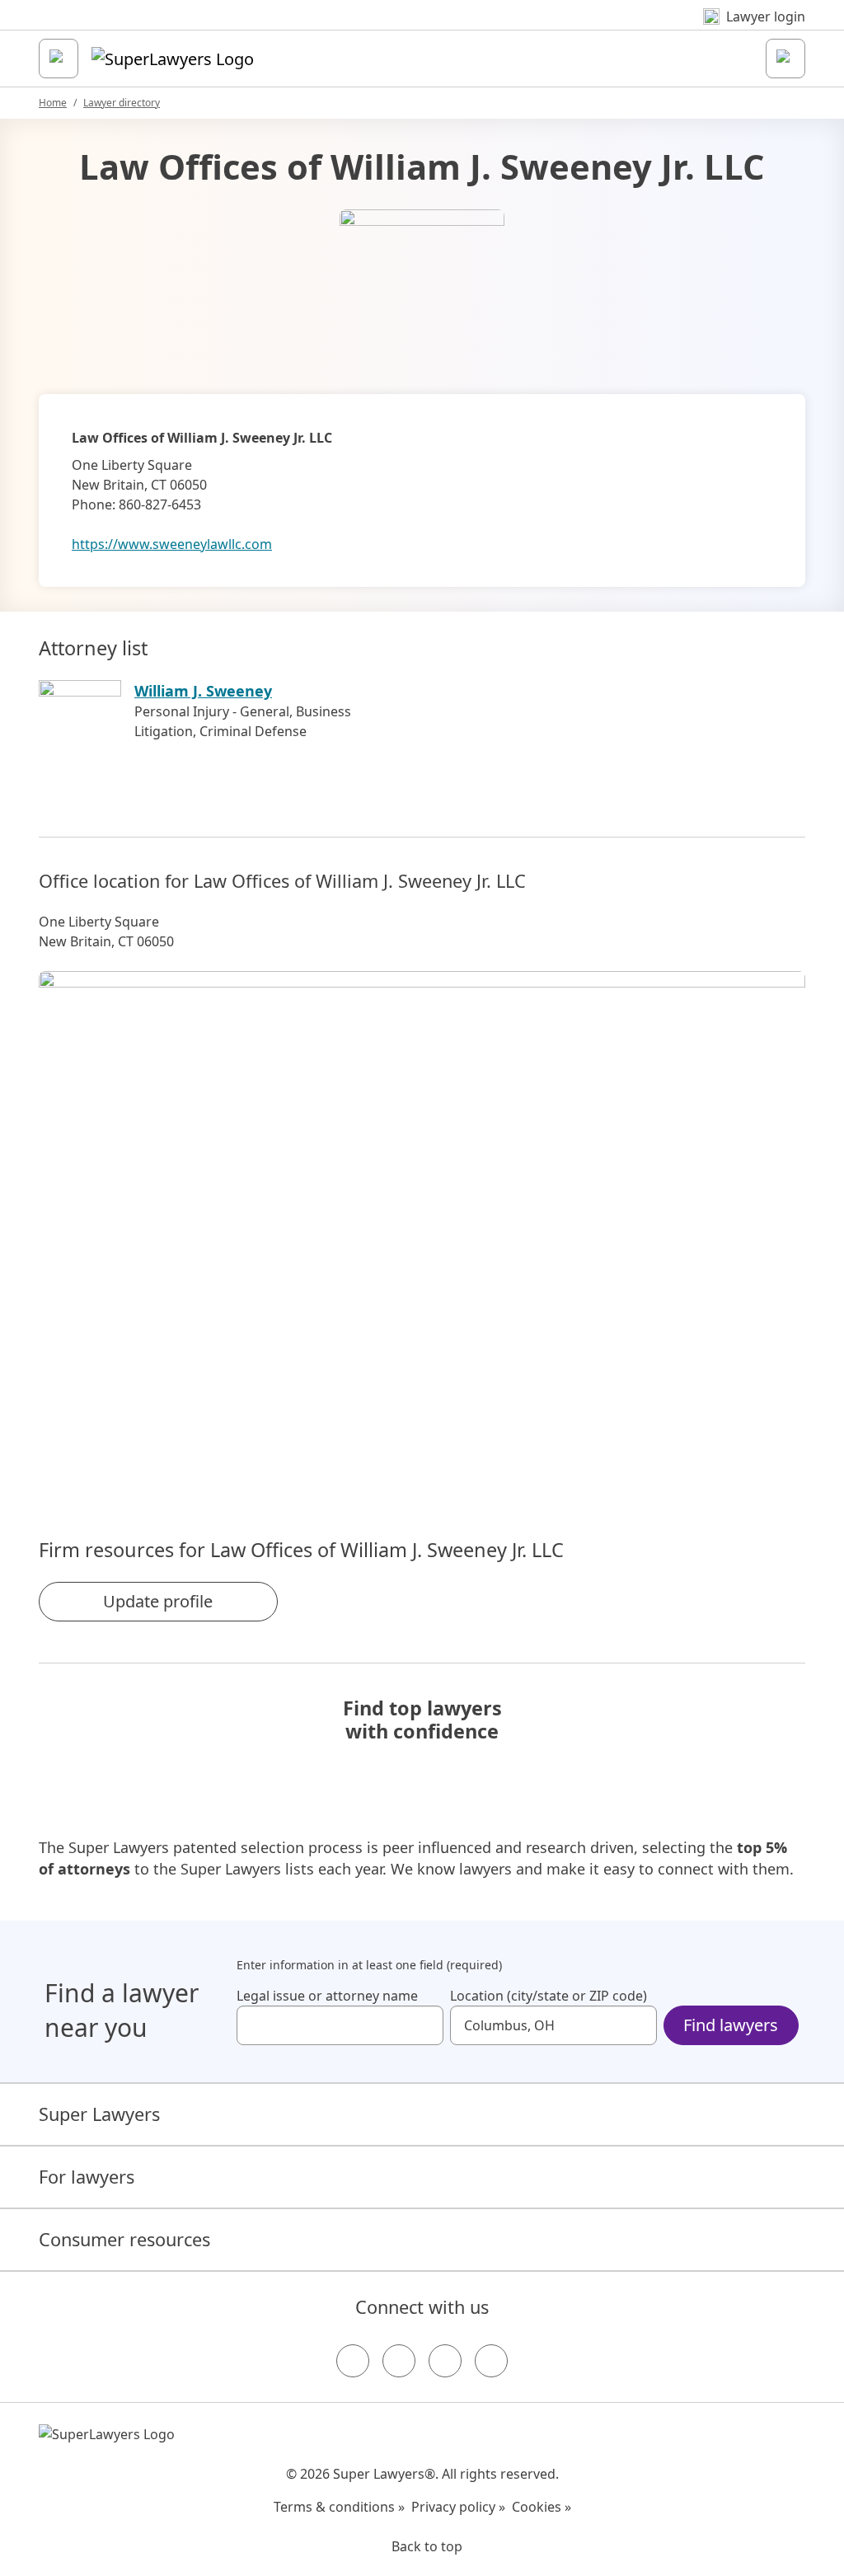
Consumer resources (124, 2239)
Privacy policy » (458, 2507)
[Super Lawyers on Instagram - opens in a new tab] (399, 2361)
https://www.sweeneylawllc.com (172, 544)
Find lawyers (731, 2025)
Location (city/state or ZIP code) (549, 1996)
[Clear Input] (424, 2025)
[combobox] (340, 2025)
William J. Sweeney (203, 691)
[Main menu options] (59, 59)
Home (53, 103)
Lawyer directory (122, 103)
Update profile (158, 1601)
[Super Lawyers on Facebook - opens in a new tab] (353, 2361)
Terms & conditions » (339, 2507)
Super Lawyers (99, 2114)
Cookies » (542, 2507)
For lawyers (87, 2177)
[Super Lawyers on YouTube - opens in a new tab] (445, 2361)
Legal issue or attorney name (327, 1996)
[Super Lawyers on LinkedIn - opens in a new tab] (491, 2361)
